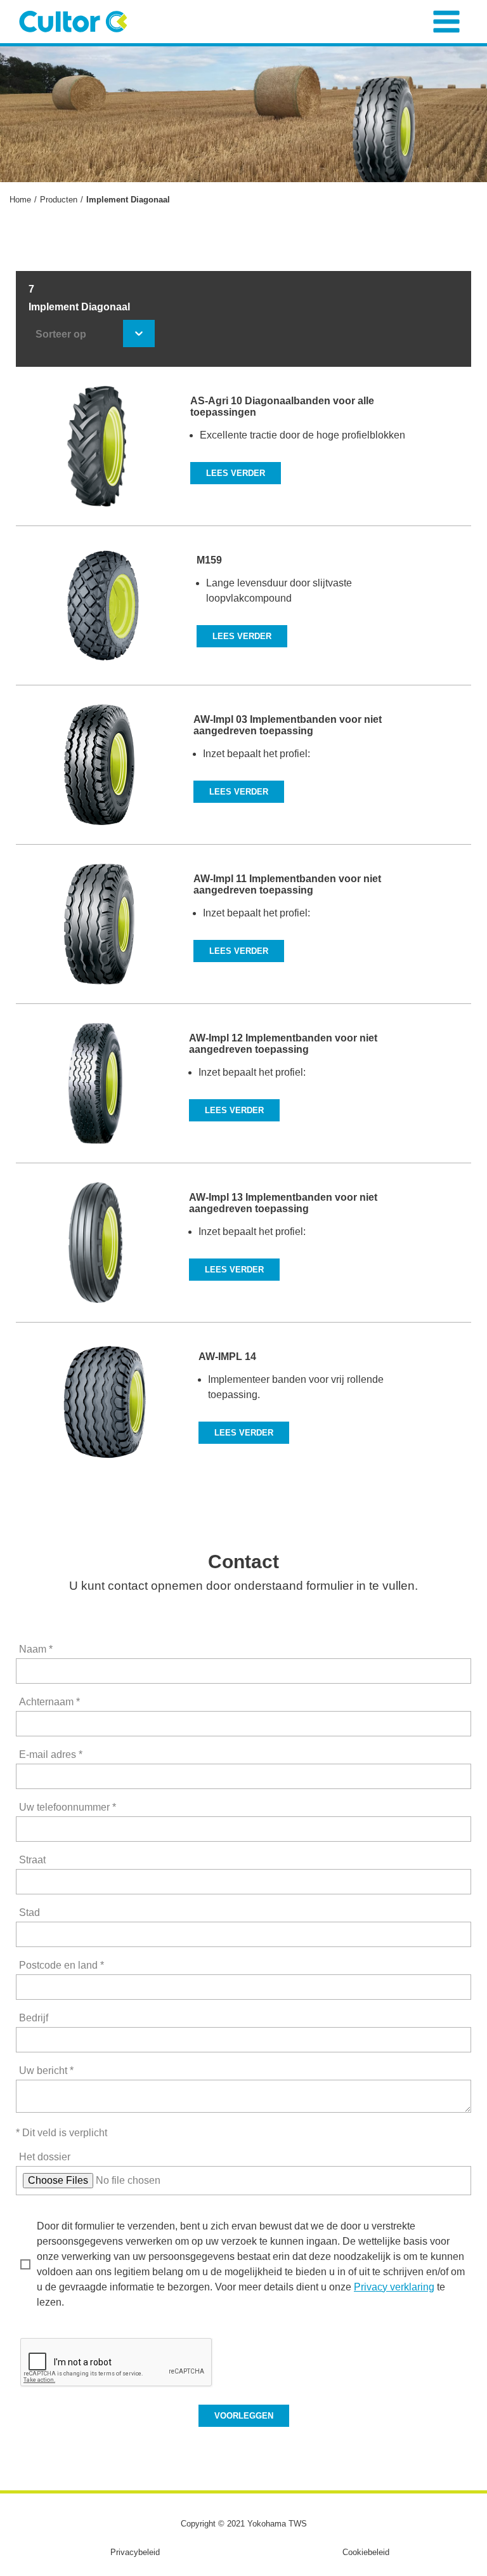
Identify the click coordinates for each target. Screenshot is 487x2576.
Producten (59, 200)
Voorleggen (244, 2416)
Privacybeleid (135, 2552)
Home (20, 200)
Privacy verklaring (394, 2287)
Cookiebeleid (366, 2552)
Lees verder (236, 473)
